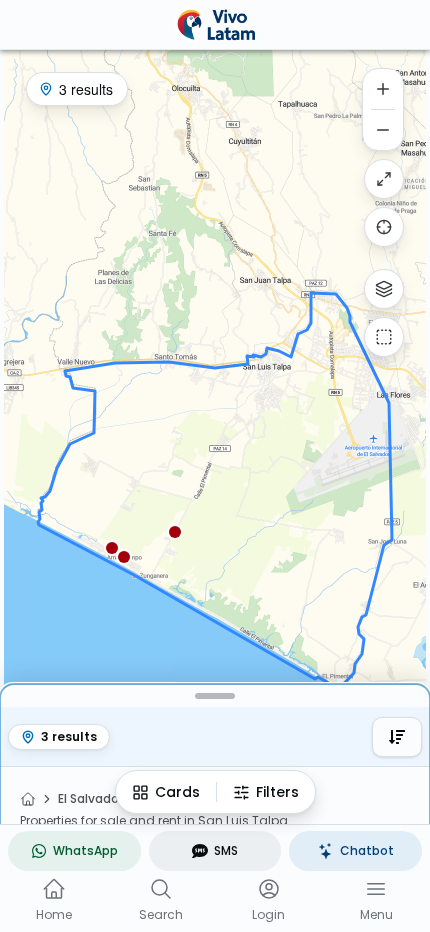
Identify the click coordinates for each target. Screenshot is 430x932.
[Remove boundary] (384, 337)
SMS (226, 850)
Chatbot (367, 850)
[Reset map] (384, 179)
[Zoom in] (383, 89)
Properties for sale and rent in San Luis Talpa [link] (154, 821)
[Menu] (376, 889)
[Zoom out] (383, 130)
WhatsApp (85, 850)
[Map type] (384, 289)
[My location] (384, 227)
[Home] (28, 799)
